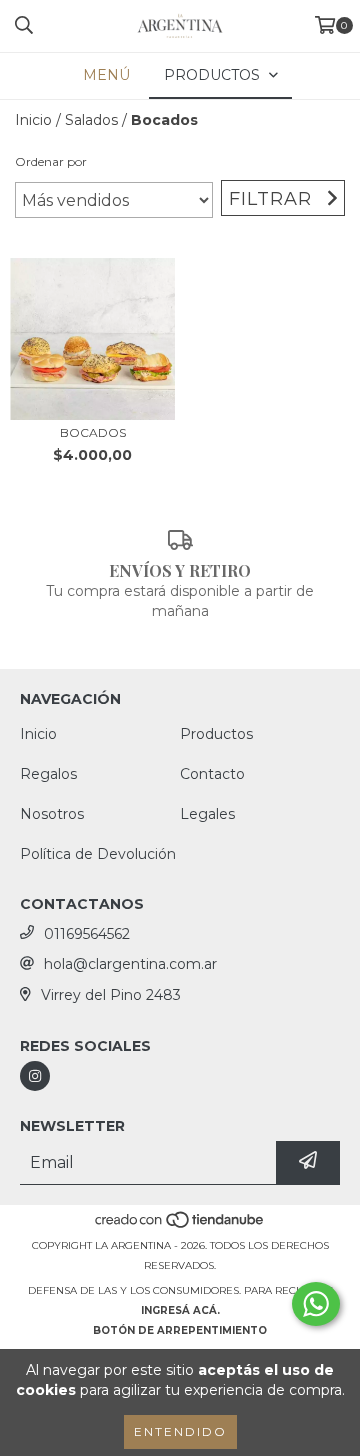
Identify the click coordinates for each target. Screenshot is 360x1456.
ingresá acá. (180, 1310)
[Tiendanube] (180, 1225)
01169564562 (87, 934)
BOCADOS (93, 432)
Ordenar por (51, 161)
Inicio (33, 120)
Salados (91, 120)
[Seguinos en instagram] (35, 1076)
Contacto (212, 774)
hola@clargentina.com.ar (130, 964)
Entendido (180, 1431)
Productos (216, 734)
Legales (207, 814)
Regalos (48, 774)
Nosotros (52, 814)
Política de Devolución (98, 854)
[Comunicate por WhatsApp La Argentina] (316, 1304)
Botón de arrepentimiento (180, 1330)
